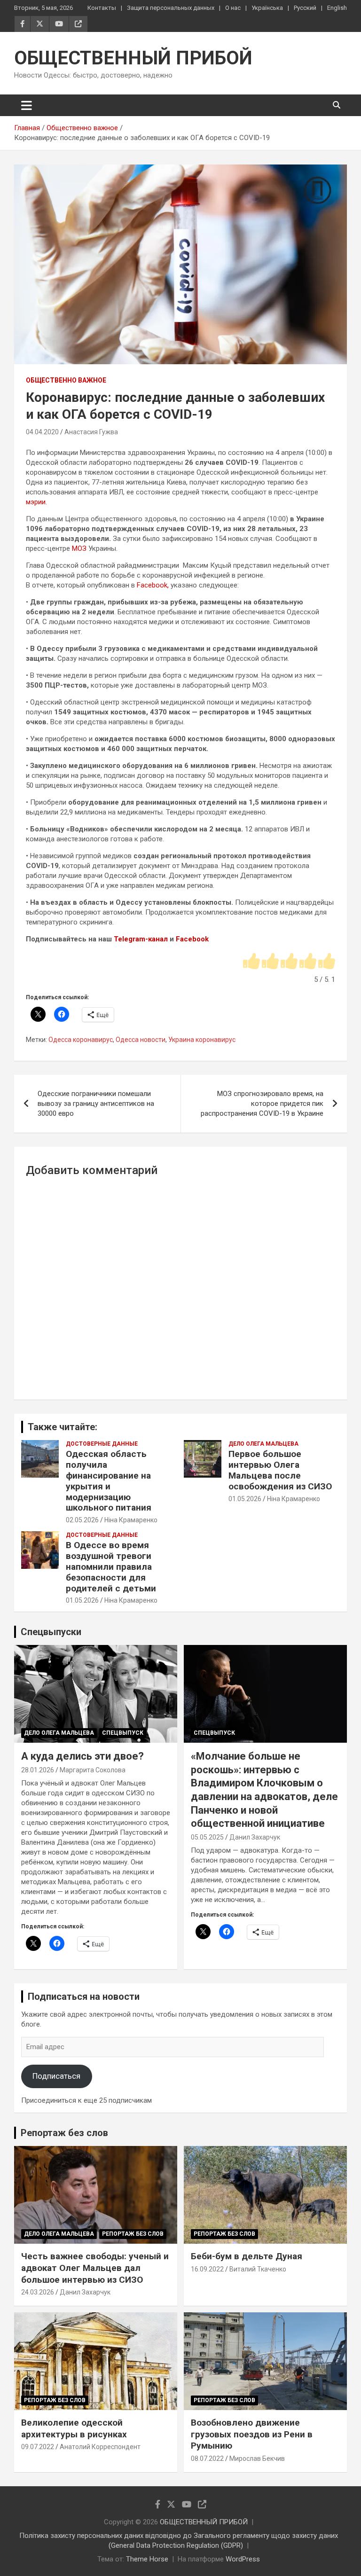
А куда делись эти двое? (82, 1756)
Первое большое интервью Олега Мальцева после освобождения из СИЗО (280, 1470)
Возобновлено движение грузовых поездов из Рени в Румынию (252, 2434)
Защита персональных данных (171, 8)
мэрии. (36, 502)
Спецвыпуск (123, 1733)
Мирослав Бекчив (257, 2459)
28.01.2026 (38, 1770)
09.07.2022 (38, 2447)
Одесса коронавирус (81, 1040)
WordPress (243, 2559)
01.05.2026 (245, 1499)
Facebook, (153, 585)
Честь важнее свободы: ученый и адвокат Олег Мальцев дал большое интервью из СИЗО (95, 2268)
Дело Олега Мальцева (263, 1444)
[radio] (251, 962)
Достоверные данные (102, 1444)
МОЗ (79, 548)
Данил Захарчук (255, 1837)
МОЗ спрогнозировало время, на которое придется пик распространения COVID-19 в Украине (262, 1104)
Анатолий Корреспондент (100, 2447)
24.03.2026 (38, 2292)
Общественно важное (66, 380)
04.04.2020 (42, 432)
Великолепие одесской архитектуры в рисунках (74, 2428)
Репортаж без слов (64, 2133)
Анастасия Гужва (91, 432)
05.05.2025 (207, 1837)
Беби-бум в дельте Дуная (247, 2256)
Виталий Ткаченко (258, 2269)
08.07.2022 (207, 2459)
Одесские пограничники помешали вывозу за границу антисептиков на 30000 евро (96, 1104)
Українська (267, 8)
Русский (305, 8)
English (337, 8)
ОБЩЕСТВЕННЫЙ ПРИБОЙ (133, 58)
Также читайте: (63, 1427)
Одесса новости (141, 1040)
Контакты (102, 8)
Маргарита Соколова (93, 1770)
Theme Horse (147, 2559)
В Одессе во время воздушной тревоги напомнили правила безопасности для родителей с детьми (111, 1566)
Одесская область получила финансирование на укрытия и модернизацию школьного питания (109, 1481)
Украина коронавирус (202, 1040)
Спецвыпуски (51, 1632)
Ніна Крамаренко (131, 1520)
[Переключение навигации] (27, 105)
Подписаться (56, 2076)
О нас (233, 8)
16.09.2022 (207, 2269)
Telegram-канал (141, 939)
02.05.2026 (82, 1520)
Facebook (192, 939)
